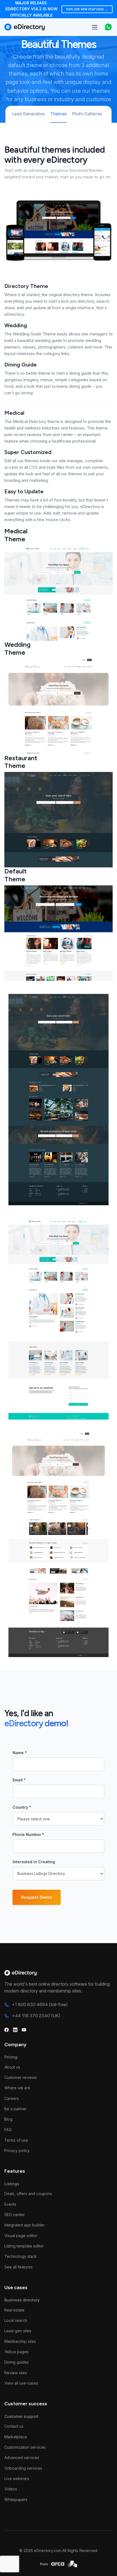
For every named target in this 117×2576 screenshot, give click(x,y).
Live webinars (17, 2479)
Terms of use (16, 2140)
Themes (59, 114)
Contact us (14, 2426)
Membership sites (20, 2341)
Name (20, 1753)
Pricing (11, 2057)
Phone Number (28, 1834)
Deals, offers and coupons (28, 2194)
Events (10, 2204)
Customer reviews (21, 2077)
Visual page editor (21, 2236)
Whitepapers (16, 2500)
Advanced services (22, 2458)
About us (12, 2067)
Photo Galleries (87, 114)
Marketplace (16, 2437)
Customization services (25, 2447)
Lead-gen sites (18, 2331)
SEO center (15, 2215)
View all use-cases (21, 2383)
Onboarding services (23, 2468)
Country (22, 1807)
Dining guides (17, 2362)
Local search (16, 2320)
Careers (12, 2098)
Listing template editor (24, 2246)
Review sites (16, 2373)
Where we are (17, 2088)
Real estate (14, 2310)
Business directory (22, 2300)
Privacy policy (17, 2150)
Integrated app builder (24, 2225)
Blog (8, 2119)
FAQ (8, 2129)
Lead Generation (28, 114)
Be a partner (16, 2109)
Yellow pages (16, 2352)
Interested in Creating (34, 1862)
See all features (19, 2267)
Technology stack (21, 2256)
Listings (12, 2184)
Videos (11, 2489)
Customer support (21, 2416)
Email (19, 1780)
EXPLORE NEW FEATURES (87, 9)
